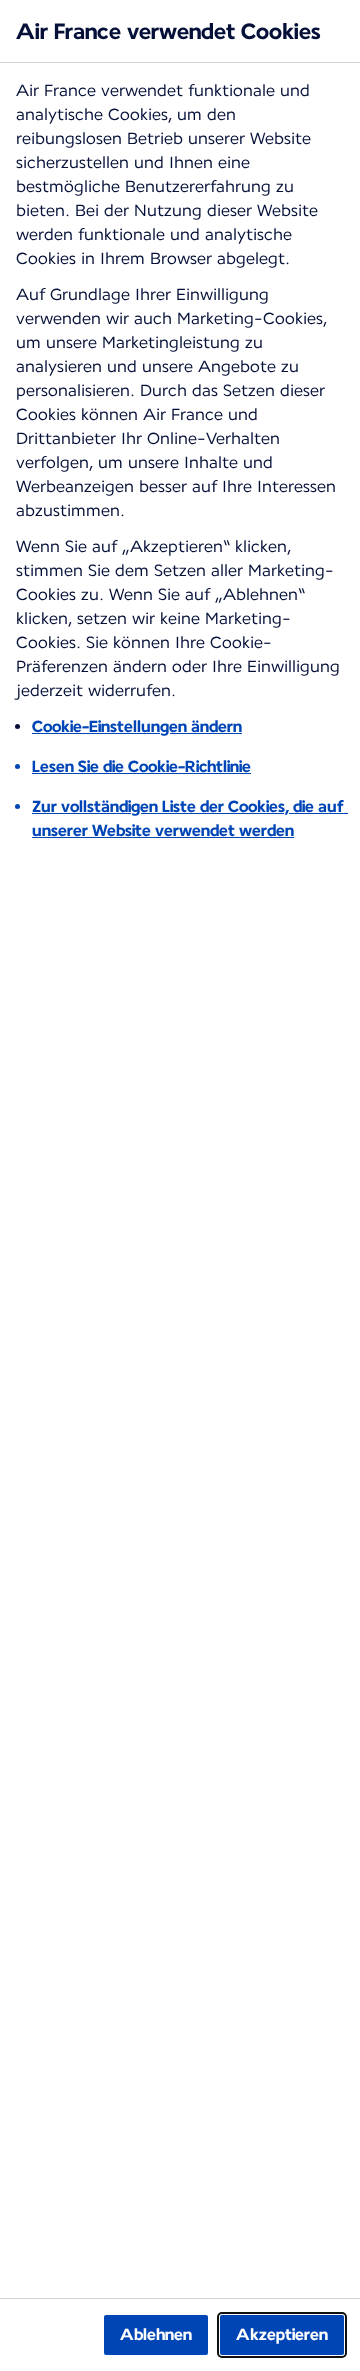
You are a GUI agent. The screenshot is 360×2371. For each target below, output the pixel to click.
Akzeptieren (282, 2334)
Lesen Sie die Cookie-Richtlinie (141, 766)
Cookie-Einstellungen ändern (137, 726)
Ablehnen (156, 2334)
